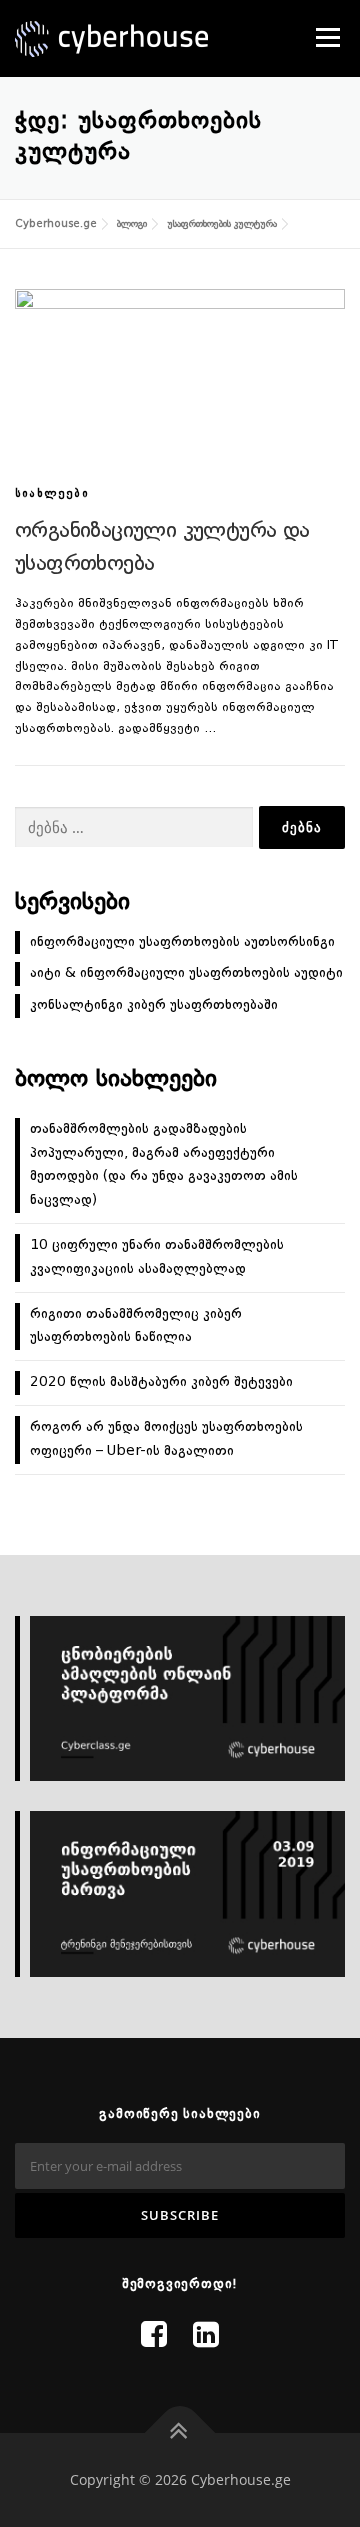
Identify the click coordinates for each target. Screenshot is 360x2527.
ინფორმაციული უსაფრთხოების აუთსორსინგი (182, 942)
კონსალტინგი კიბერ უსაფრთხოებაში (154, 1005)
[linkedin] (206, 2337)
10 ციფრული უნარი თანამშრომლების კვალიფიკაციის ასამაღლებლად (157, 1257)
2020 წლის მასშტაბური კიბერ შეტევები (161, 1382)
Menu (326, 37)
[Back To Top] (180, 2433)
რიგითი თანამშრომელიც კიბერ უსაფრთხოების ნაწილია (136, 1326)
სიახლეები (52, 494)
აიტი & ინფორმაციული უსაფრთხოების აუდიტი (186, 973)
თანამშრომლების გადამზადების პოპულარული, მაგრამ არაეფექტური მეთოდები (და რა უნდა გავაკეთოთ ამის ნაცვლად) (164, 1164)
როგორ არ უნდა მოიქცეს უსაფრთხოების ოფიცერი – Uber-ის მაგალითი (166, 1439)
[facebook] (154, 2337)
